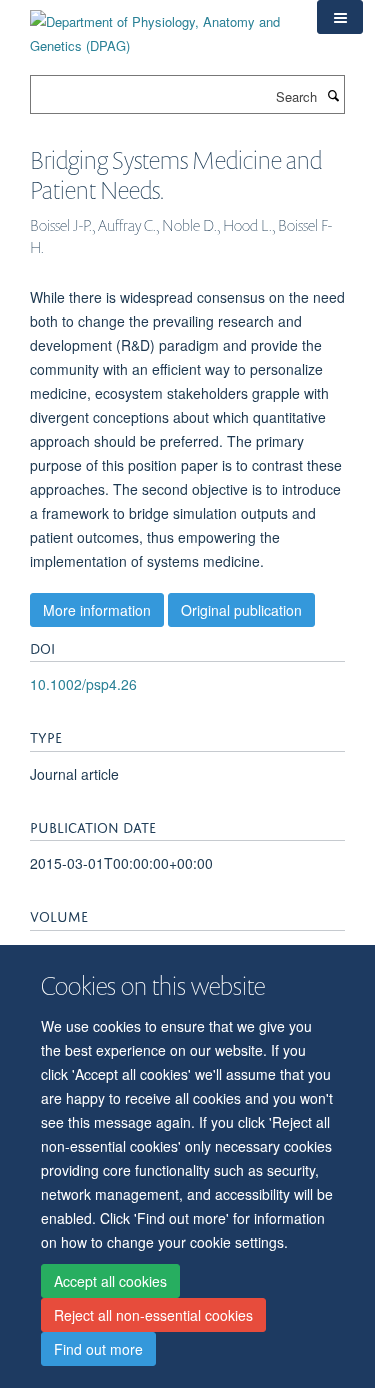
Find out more (98, 1349)
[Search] (333, 95)
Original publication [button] (241, 610)
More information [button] (97, 610)
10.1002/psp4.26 (83, 684)
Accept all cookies (110, 1281)
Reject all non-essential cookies (153, 1315)
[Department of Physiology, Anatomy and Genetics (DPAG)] (158, 26)
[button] (340, 17)
